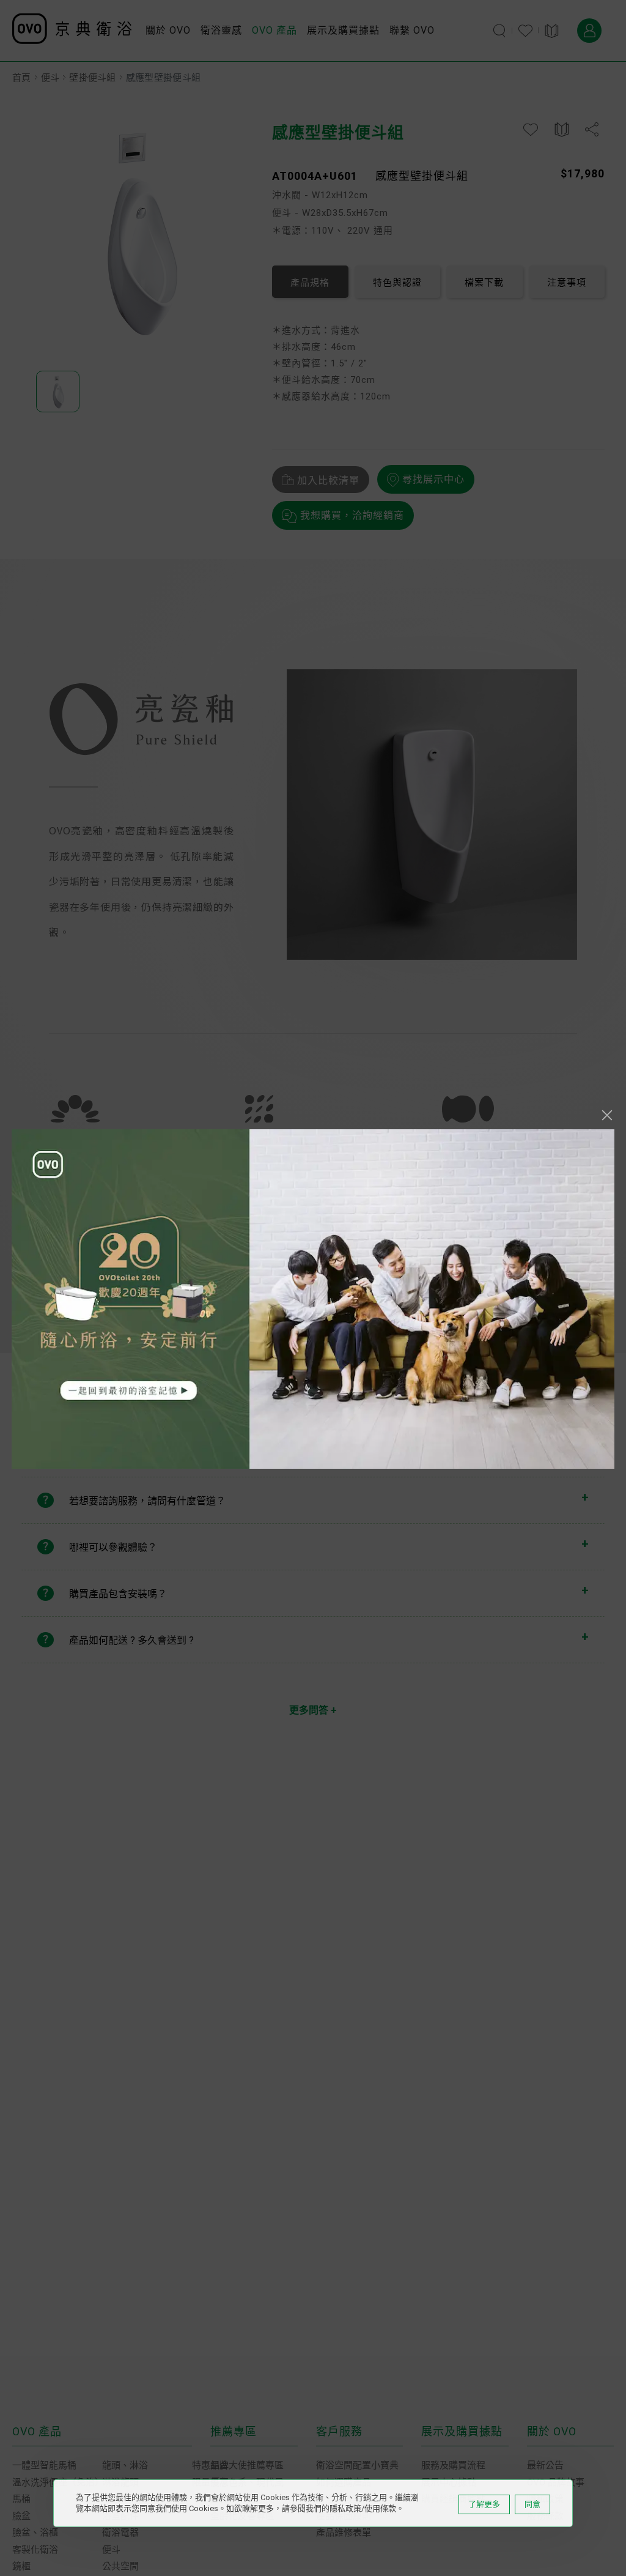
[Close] (607, 1115)
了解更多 (484, 2504)
